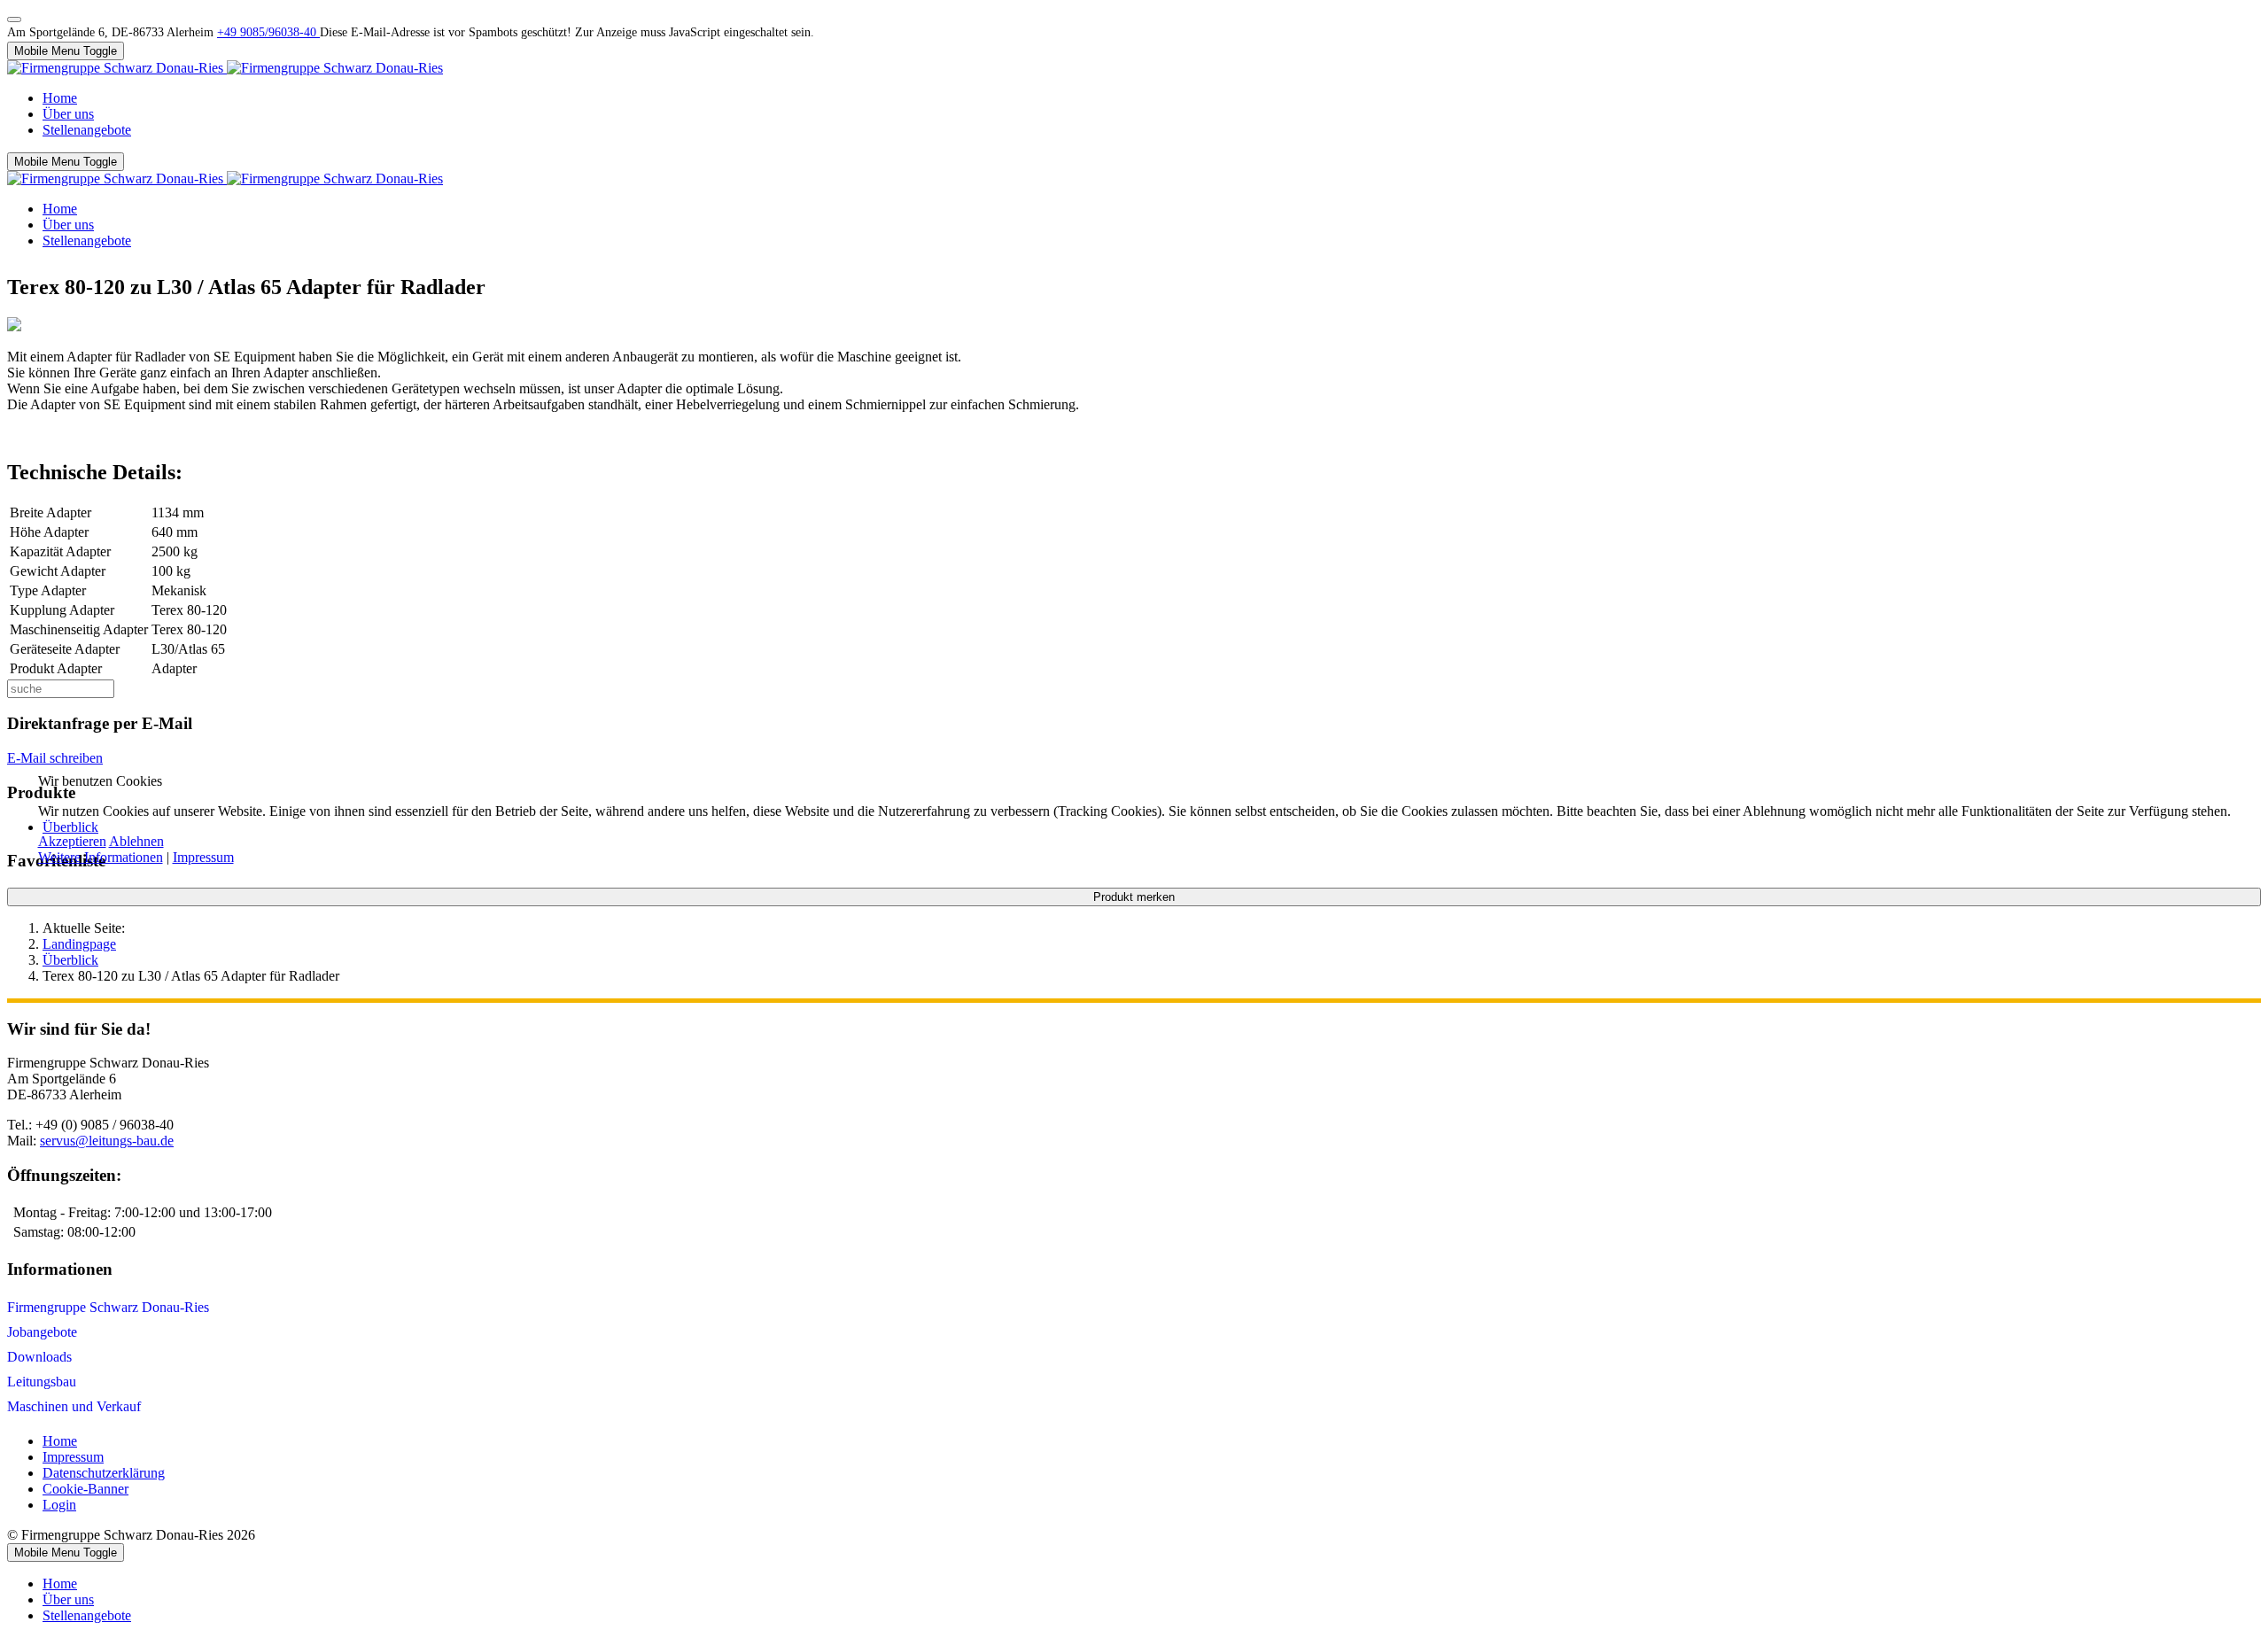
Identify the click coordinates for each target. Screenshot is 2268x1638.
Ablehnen (136, 841)
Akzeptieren (72, 841)
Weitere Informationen (101, 857)
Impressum (203, 857)
